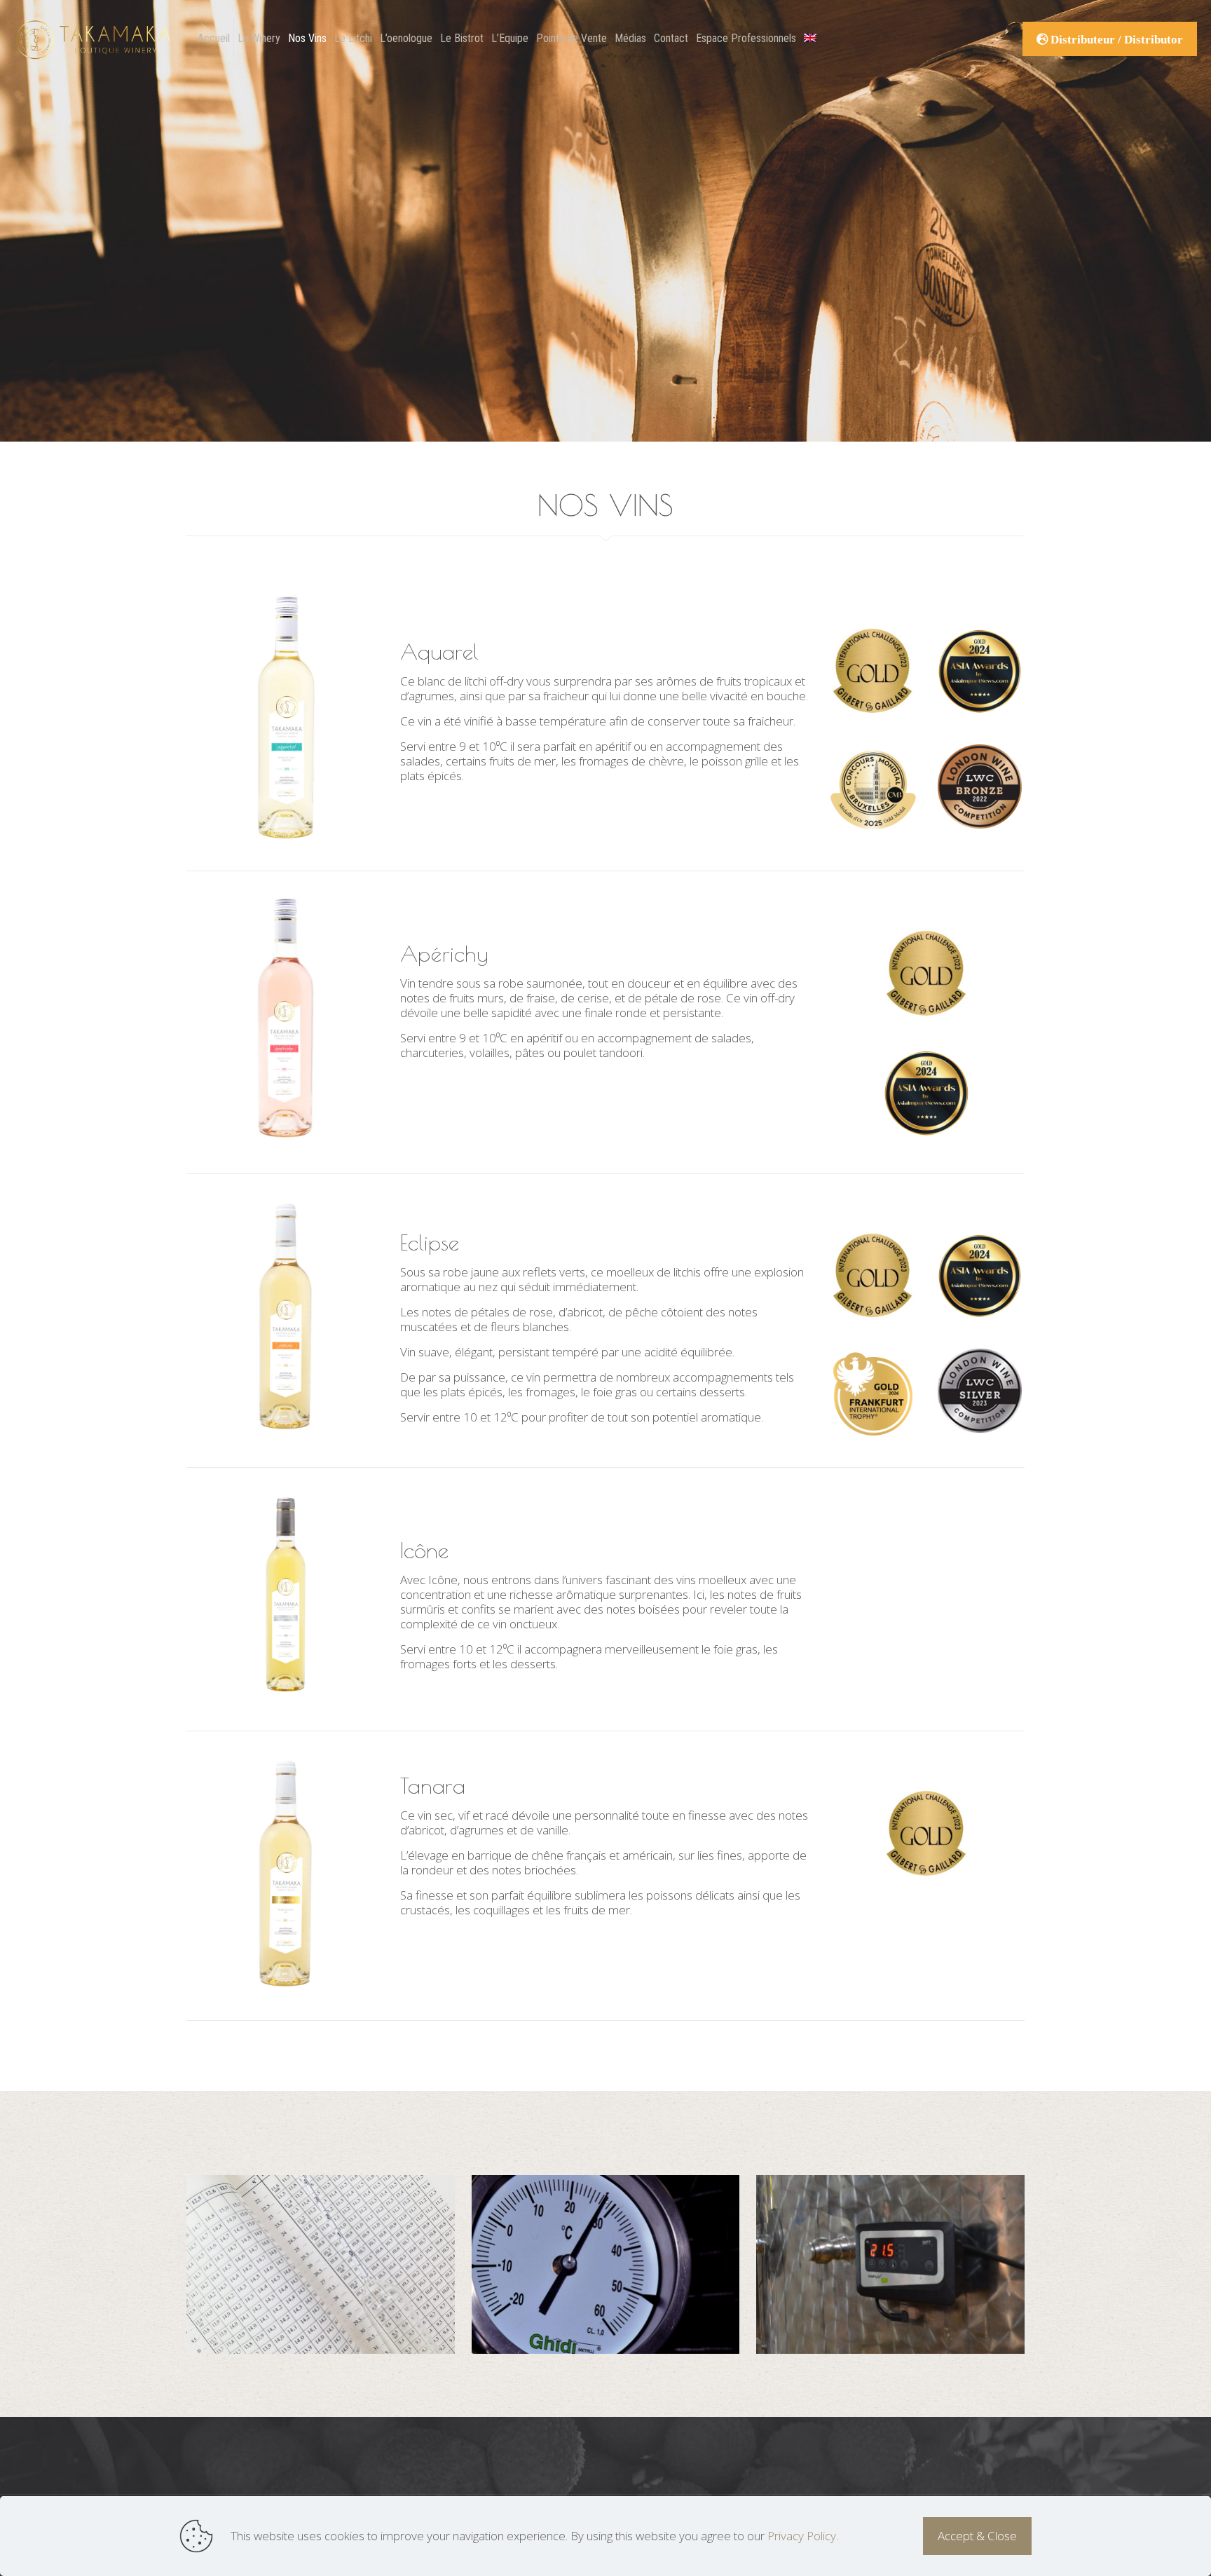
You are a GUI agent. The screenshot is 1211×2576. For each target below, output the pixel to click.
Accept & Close (977, 2536)
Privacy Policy (802, 2536)
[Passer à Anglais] (810, 39)
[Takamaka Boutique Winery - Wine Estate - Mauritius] (94, 39)
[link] (285, 716)
